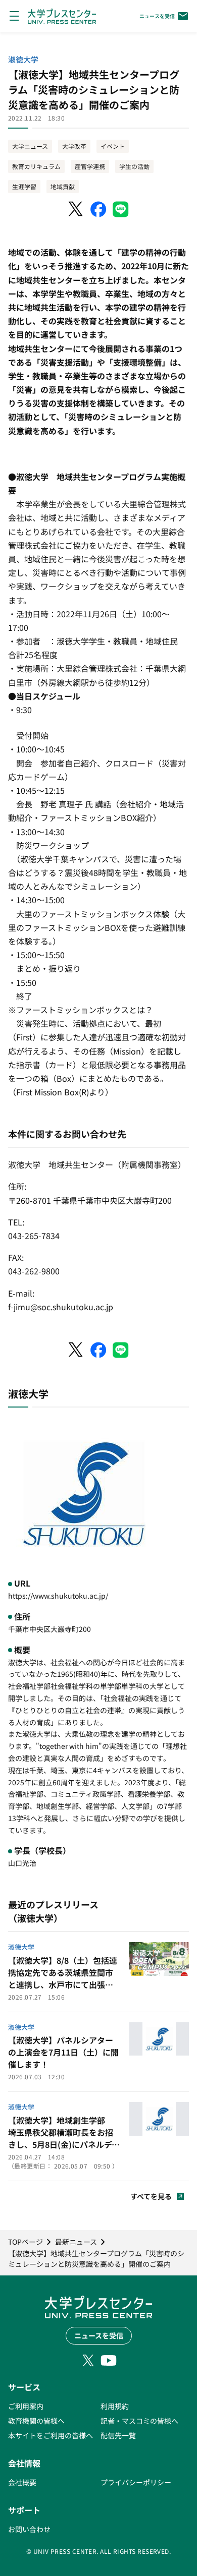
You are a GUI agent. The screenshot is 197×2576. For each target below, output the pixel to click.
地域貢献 (63, 186)
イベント (113, 146)
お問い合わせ (29, 2529)
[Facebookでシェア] (98, 209)
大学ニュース (30, 146)
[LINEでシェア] (121, 209)
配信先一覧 (118, 2435)
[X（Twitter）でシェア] (76, 209)
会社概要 (22, 2482)
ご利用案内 (26, 2406)
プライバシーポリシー (136, 2482)
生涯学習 (24, 186)
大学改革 (74, 146)
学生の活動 (134, 166)
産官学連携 (90, 166)
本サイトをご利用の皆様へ (51, 2435)
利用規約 (115, 2406)
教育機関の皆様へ (36, 2421)
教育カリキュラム (36, 166)
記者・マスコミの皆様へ (139, 2421)
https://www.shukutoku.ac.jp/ (58, 1596)
